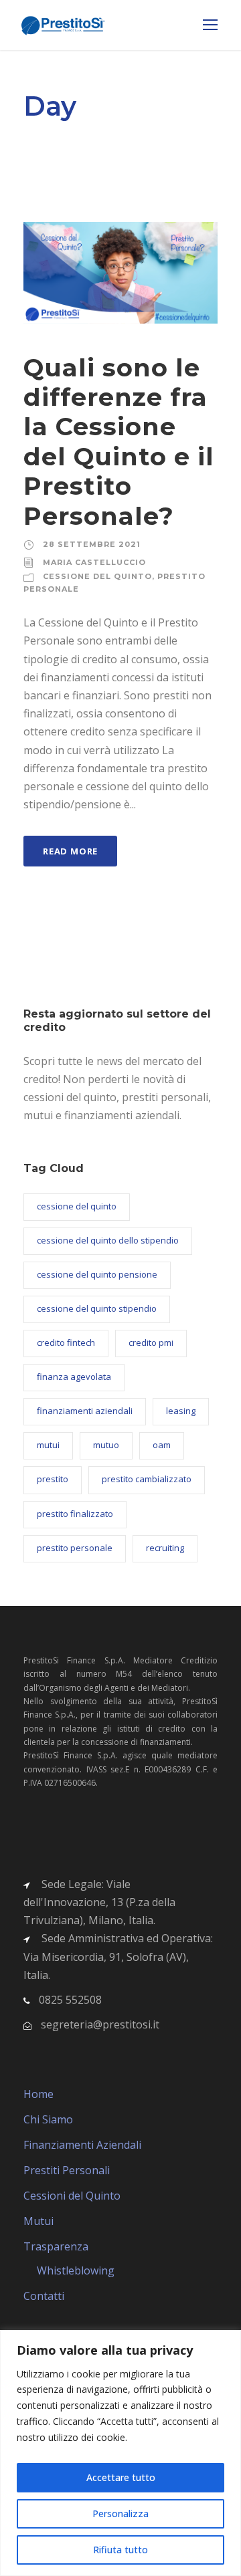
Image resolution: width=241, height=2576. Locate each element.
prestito (53, 1479)
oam (162, 1445)
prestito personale (75, 1548)
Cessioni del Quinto (72, 2196)
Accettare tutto (121, 2477)
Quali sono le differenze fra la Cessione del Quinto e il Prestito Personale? (119, 442)
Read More (70, 851)
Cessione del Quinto (97, 576)
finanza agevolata (74, 1377)
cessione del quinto (77, 1206)
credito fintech (66, 1342)
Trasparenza (56, 2246)
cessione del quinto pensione (97, 1274)
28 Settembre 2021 (92, 544)
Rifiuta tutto (120, 2550)
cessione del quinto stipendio (97, 1308)
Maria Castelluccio (94, 562)
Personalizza (120, 2513)
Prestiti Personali (67, 2170)
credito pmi (151, 1342)
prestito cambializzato (147, 1479)
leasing (181, 1411)
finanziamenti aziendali (85, 1411)
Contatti (44, 2296)
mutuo (106, 1445)
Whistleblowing (76, 2270)
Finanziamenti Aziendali (82, 2145)
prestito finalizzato (75, 1514)
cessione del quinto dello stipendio (108, 1240)
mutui (48, 1445)
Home (38, 2094)
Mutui (38, 2221)
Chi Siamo (48, 2119)
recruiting (165, 1548)
